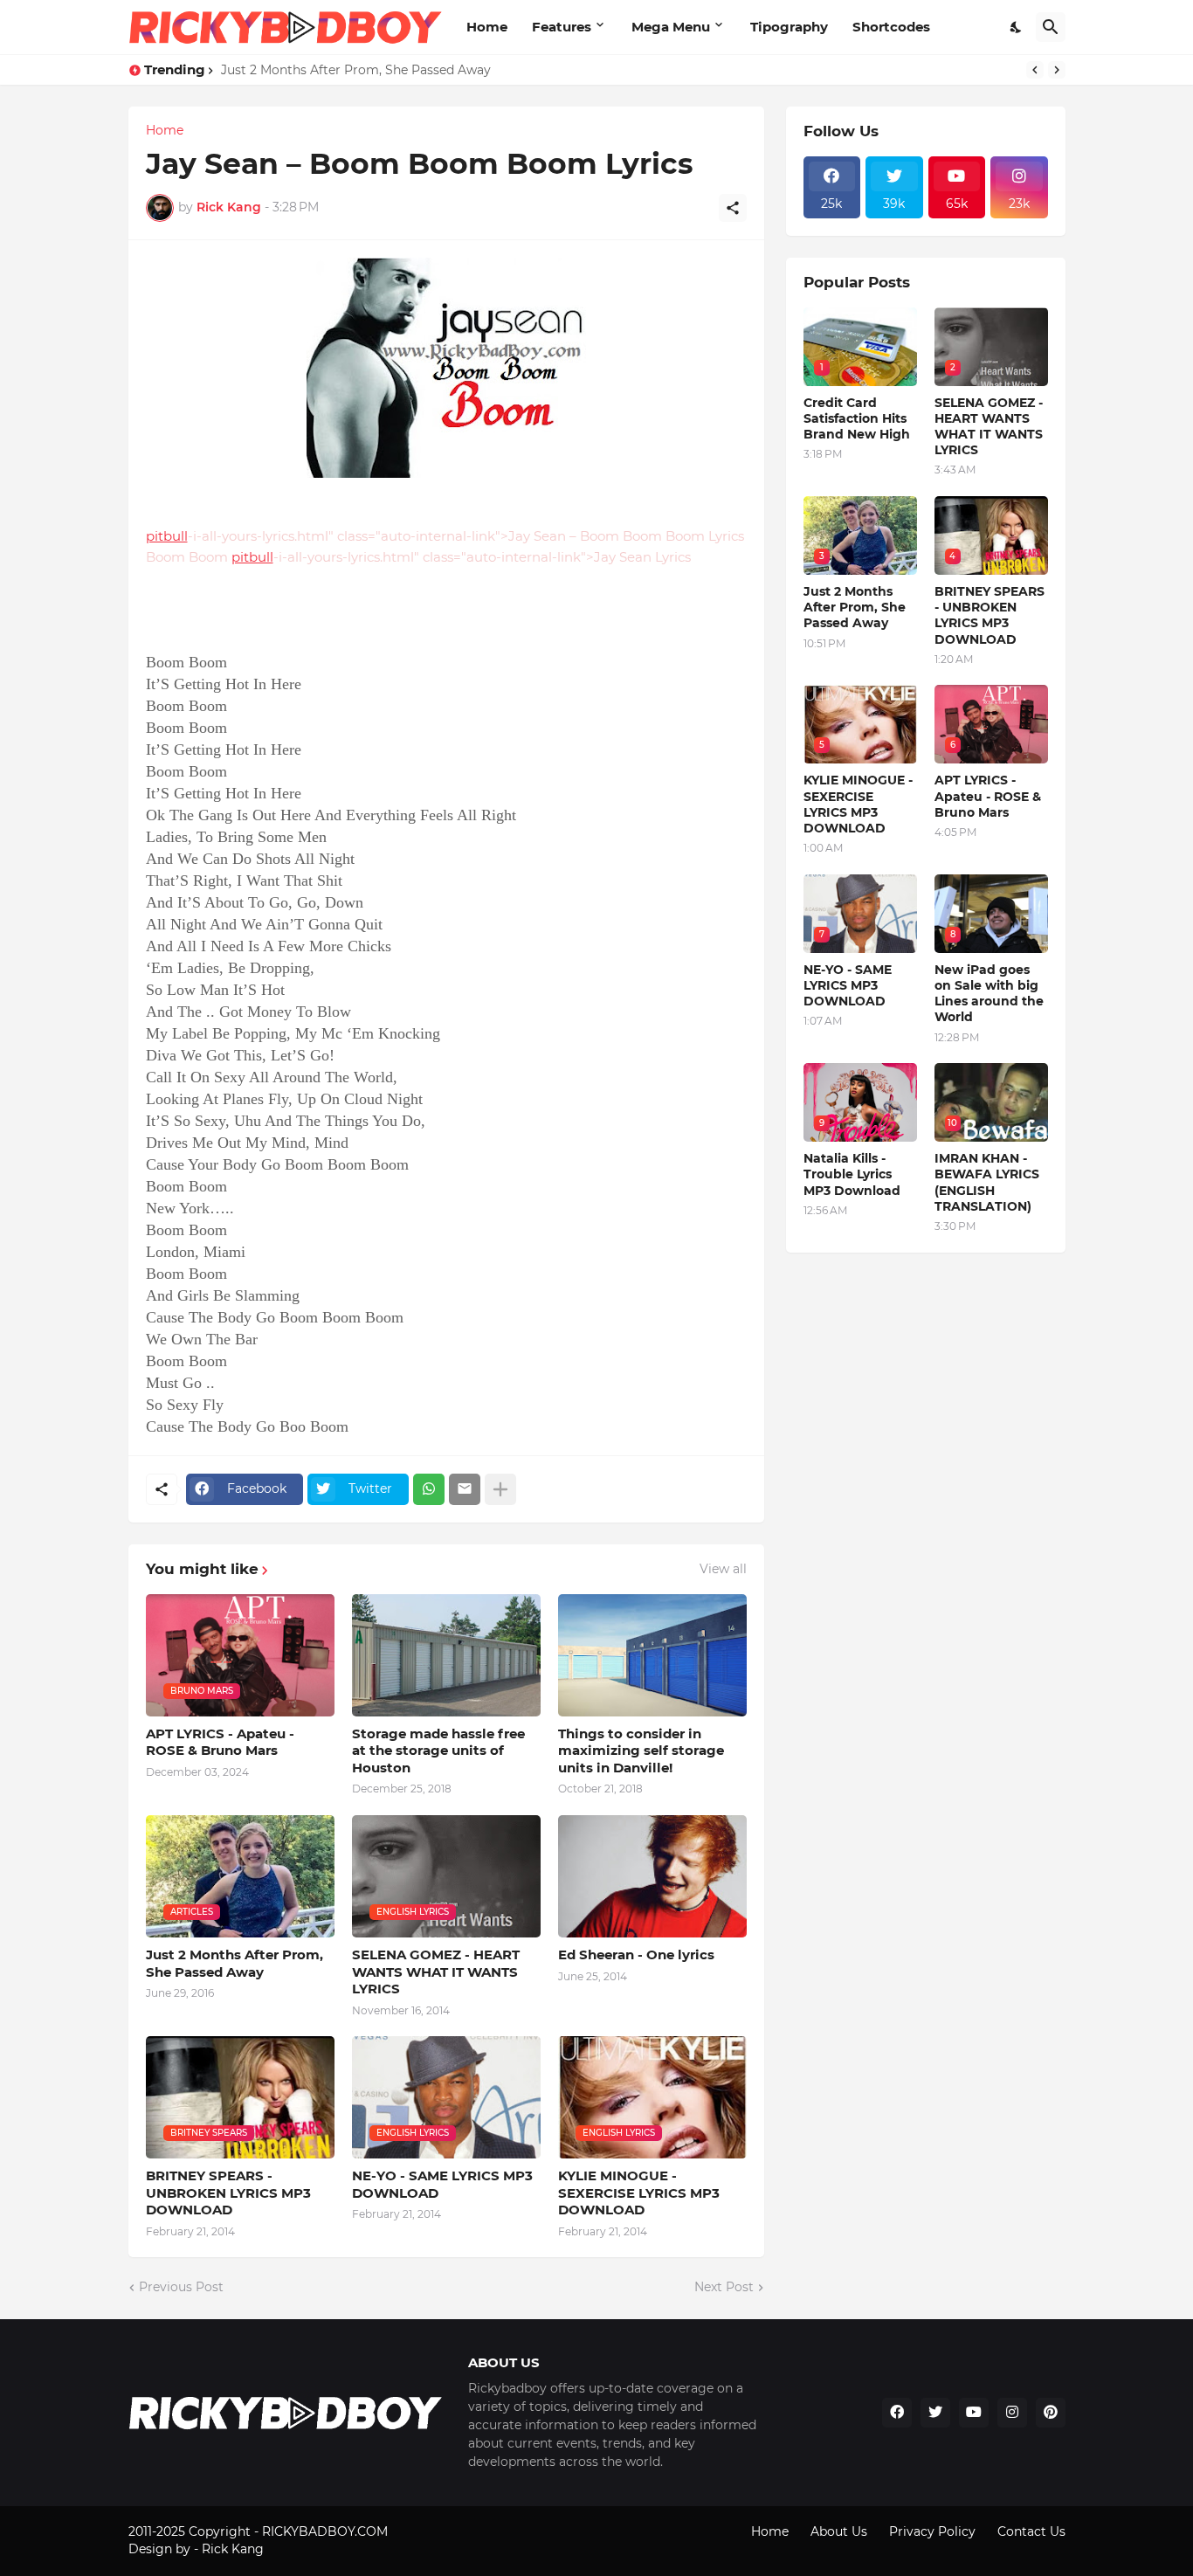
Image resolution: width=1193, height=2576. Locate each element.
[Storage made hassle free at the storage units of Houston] (446, 1655)
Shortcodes (891, 27)
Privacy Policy (932, 2531)
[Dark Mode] (1017, 27)
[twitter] (935, 2413)
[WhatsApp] (429, 1489)
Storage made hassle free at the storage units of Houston (438, 1751)
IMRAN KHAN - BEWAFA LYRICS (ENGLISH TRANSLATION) (987, 1182)
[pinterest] (1051, 2413)
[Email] (465, 1489)
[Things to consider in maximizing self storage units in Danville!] (652, 1655)
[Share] (733, 208)
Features (562, 27)
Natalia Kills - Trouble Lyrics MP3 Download (852, 1174)
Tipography (789, 27)
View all (723, 1569)
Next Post (724, 2287)
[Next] (1057, 70)
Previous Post (181, 2287)
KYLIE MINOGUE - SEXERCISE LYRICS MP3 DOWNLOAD (639, 2193)
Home (487, 27)
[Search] (1051, 27)
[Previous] (1035, 70)
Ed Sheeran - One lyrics (636, 1954)
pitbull (167, 536)
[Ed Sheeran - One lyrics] (652, 1876)
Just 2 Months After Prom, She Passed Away (356, 70)
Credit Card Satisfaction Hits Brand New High (857, 418)
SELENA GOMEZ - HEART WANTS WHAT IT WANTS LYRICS (436, 1972)
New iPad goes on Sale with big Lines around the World (989, 994)
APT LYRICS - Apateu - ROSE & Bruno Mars (220, 1742)
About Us (839, 2531)
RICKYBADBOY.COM (325, 2531)
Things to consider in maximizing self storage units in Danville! (641, 1751)
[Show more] (500, 1489)
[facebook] (897, 2413)
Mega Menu (671, 27)
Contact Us (1031, 2531)
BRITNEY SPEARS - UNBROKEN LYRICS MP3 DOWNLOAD (228, 2193)
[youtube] (974, 2413)
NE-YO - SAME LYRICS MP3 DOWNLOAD (442, 2184)
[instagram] (1012, 2413)
